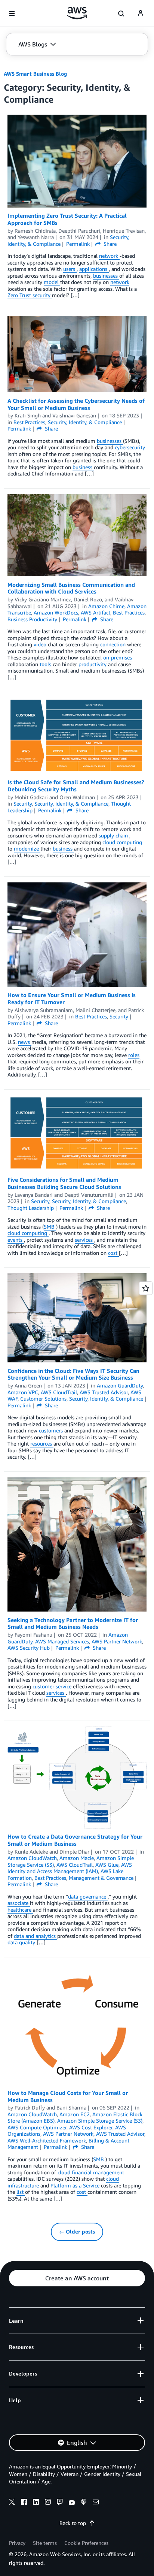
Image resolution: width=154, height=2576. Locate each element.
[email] (96, 2503)
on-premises (118, 657)
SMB (50, 1227)
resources (42, 1443)
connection (114, 644)
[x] (12, 2503)
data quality (22, 1942)
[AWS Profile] (141, 13)
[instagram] (48, 2503)
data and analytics (36, 1936)
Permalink (78, 244)
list (21, 2192)
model (52, 282)
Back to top (73, 2523)
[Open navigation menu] (12, 13)
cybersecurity (130, 447)
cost (113, 1253)
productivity (93, 664)
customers (52, 1430)
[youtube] (72, 2503)
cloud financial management (91, 2172)
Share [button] (109, 244)
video (41, 644)
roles (134, 1055)
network (109, 256)
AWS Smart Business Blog (35, 74)
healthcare (20, 1910)
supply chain (114, 835)
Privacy (17, 2543)
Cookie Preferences (86, 2543)
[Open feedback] (146, 1288)
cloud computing (122, 842)
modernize (27, 848)
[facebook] (24, 2503)
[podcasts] (84, 2503)
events (16, 1240)
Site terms (45, 2543)
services (84, 1240)
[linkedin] (36, 2503)
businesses (106, 276)
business (83, 467)
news (25, 1042)
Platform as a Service (76, 2185)
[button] (37, 44)
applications (94, 269)
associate (19, 1903)
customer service (53, 1686)
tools (46, 664)
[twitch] (60, 2503)
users (70, 269)
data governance (88, 1896)
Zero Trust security (30, 295)
